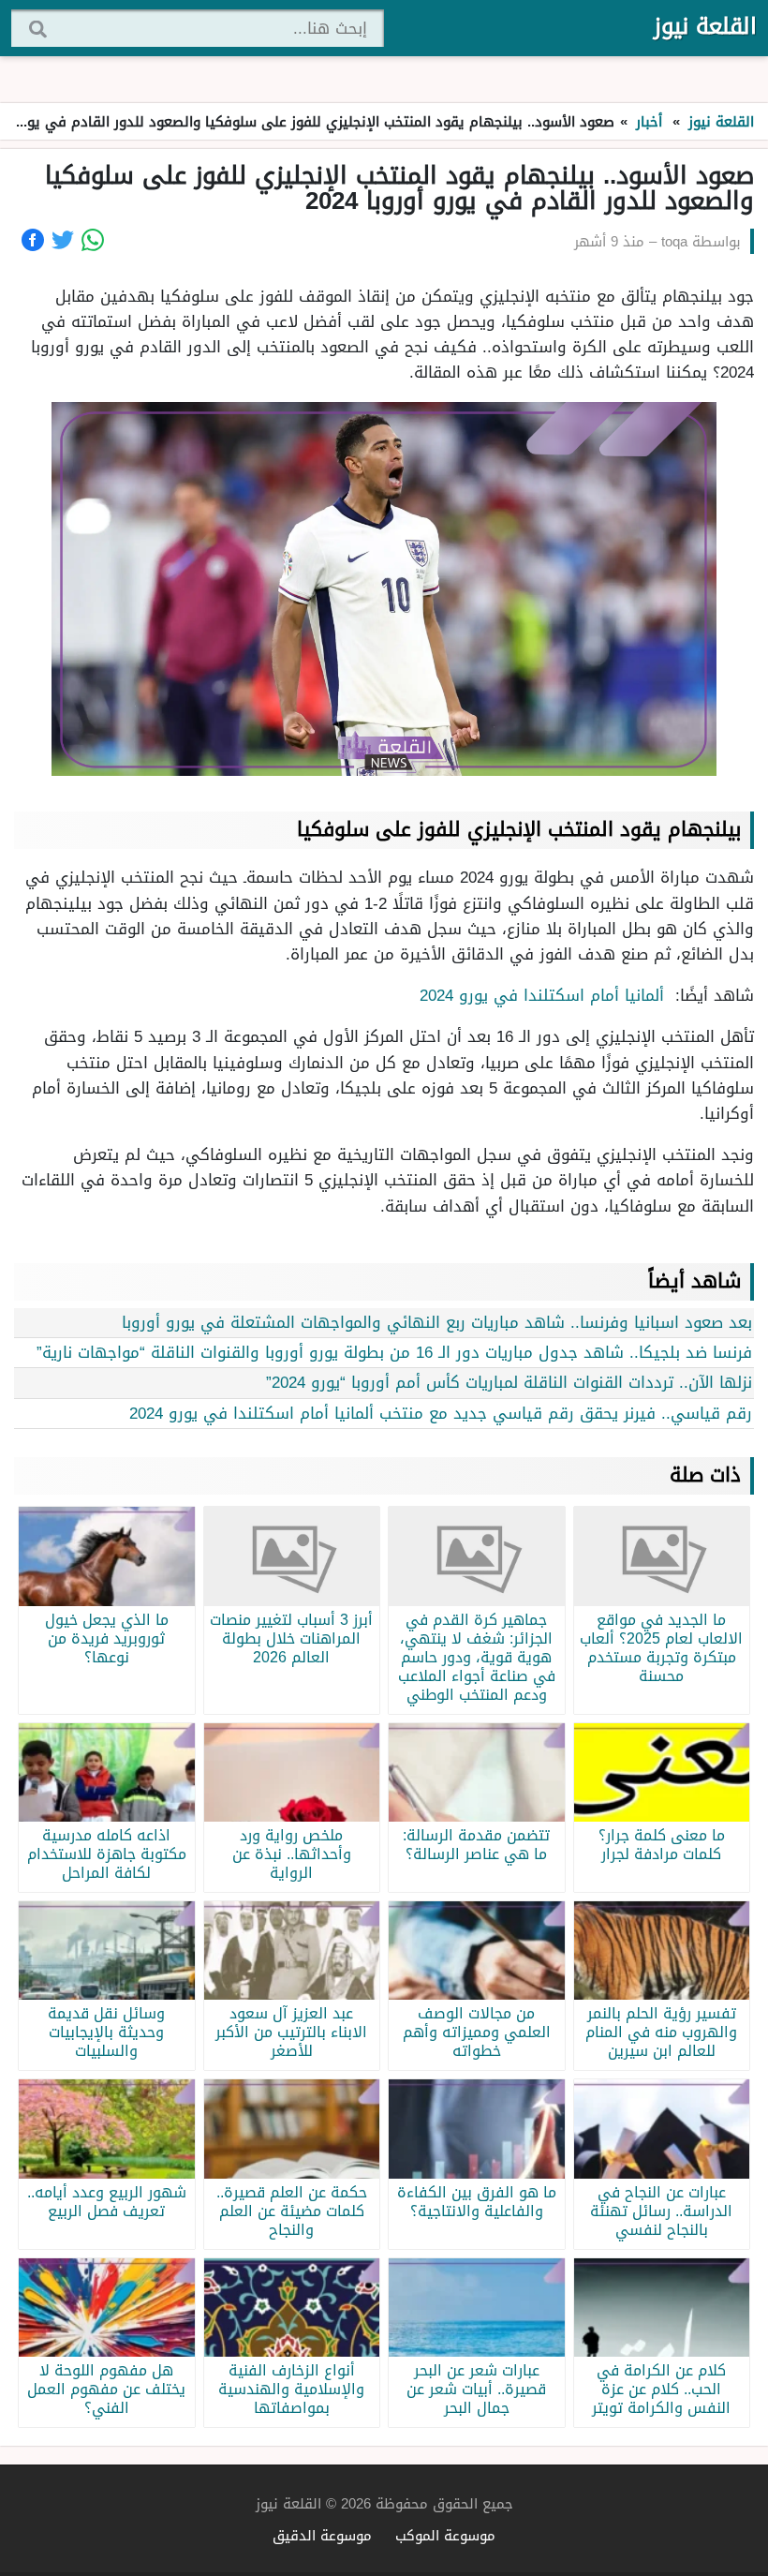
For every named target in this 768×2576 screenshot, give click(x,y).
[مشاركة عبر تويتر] (63, 240)
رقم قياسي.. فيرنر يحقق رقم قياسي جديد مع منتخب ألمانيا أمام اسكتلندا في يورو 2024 (441, 1413)
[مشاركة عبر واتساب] (93, 240)
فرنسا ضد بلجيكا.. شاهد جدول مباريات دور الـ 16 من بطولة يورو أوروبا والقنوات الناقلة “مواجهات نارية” (394, 1352)
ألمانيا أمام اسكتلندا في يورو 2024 (545, 995)
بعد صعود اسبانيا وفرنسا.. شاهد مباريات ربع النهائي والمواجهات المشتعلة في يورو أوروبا (437, 1322)
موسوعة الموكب (445, 2535)
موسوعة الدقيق (322, 2535)
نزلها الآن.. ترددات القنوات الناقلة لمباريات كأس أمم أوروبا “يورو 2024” (509, 1382)
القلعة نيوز (705, 26)
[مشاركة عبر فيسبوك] (33, 240)
